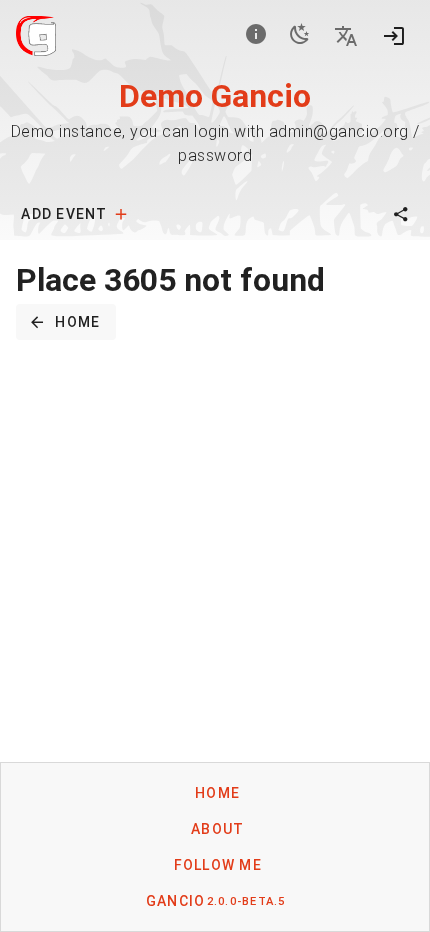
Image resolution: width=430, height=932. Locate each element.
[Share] (401, 214)
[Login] (394, 36)
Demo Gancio (215, 96)
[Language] (346, 36)
